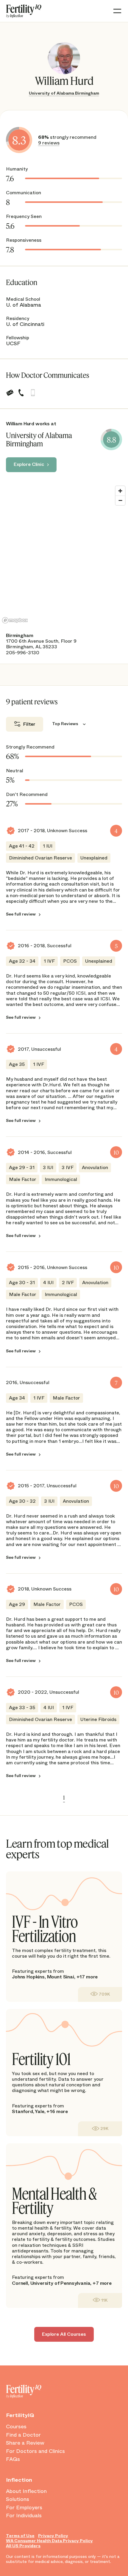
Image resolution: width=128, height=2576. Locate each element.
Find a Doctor (23, 2435)
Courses (16, 2427)
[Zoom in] (120, 491)
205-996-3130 (23, 653)
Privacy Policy (53, 2536)
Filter (29, 724)
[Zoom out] (120, 500)
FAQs (13, 2459)
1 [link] (64, 1798)
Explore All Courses (64, 2334)
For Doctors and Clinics (35, 2451)
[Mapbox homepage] (15, 620)
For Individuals (24, 2516)
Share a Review (25, 2443)
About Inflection (26, 2491)
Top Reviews (65, 724)
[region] (64, 554)
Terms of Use (20, 2536)
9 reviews (49, 143)
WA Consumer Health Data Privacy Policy (49, 2541)
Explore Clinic (29, 464)
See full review (21, 914)
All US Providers (23, 2546)
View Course (100, 1994)
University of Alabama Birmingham (64, 93)
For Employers (24, 2508)
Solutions (18, 2499)
